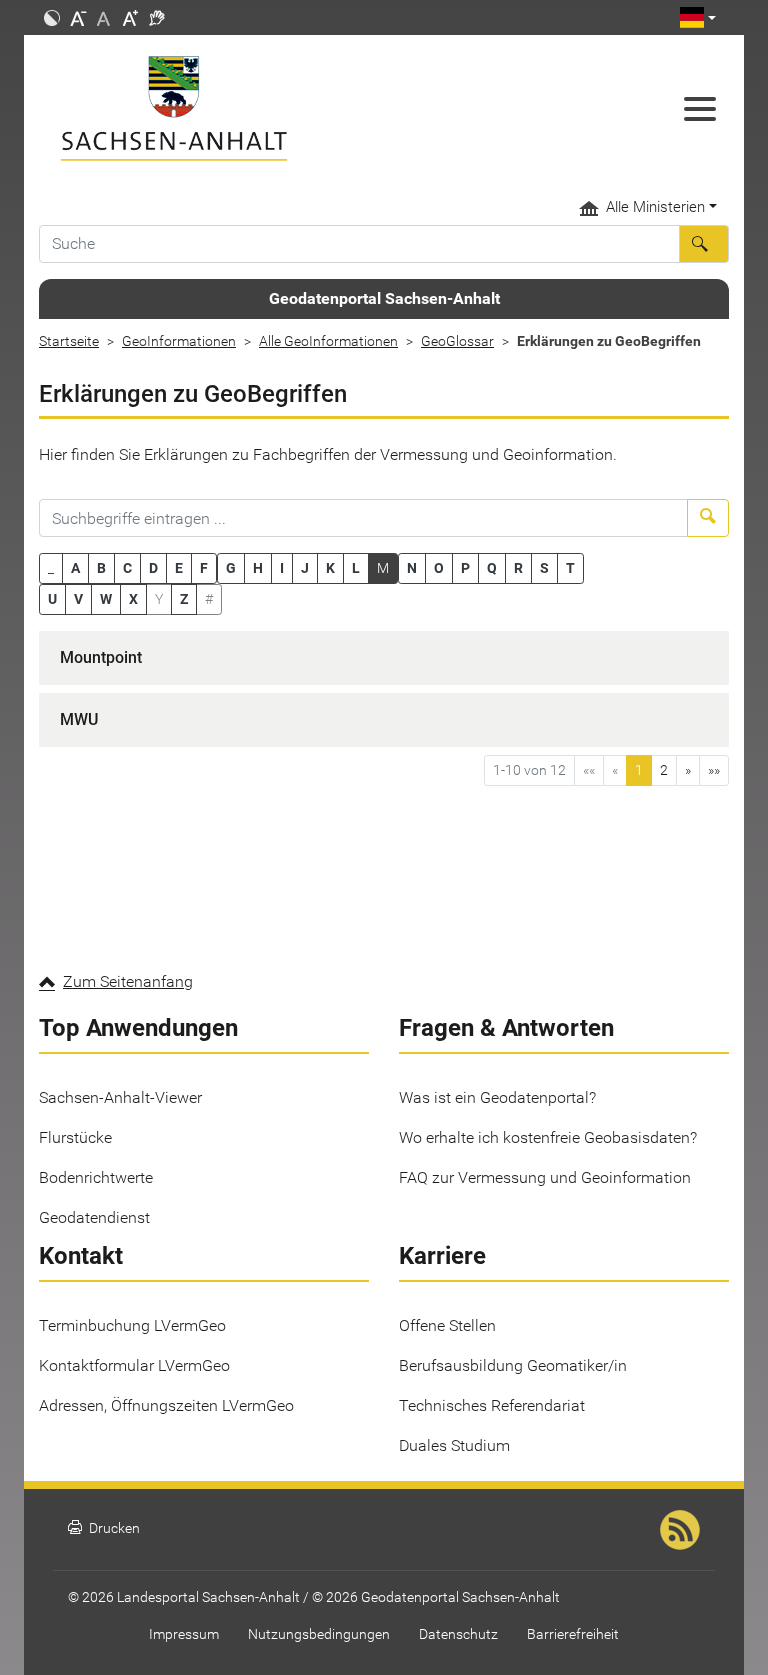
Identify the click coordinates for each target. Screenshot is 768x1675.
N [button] (412, 568)
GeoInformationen (179, 341)
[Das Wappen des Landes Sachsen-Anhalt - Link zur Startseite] (294, 108)
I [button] (282, 568)
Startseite (69, 341)
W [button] (106, 599)
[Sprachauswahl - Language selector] (698, 17)
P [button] (465, 568)
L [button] (356, 568)
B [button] (101, 568)
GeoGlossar (457, 341)
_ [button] (51, 568)
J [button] (305, 568)
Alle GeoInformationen (328, 341)
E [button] (179, 568)
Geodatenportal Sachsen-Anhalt (384, 298)
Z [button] (184, 599)
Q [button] (492, 568)
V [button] (78, 599)
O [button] (439, 568)
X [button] (133, 599)
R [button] (518, 568)
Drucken (104, 1528)
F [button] (204, 568)
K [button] (330, 568)
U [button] (52, 599)
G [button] (231, 568)
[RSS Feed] (680, 1528)
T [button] (570, 568)
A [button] (75, 568)
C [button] (127, 568)
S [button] (544, 568)
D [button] (153, 568)
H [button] (258, 568)
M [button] (383, 568)
